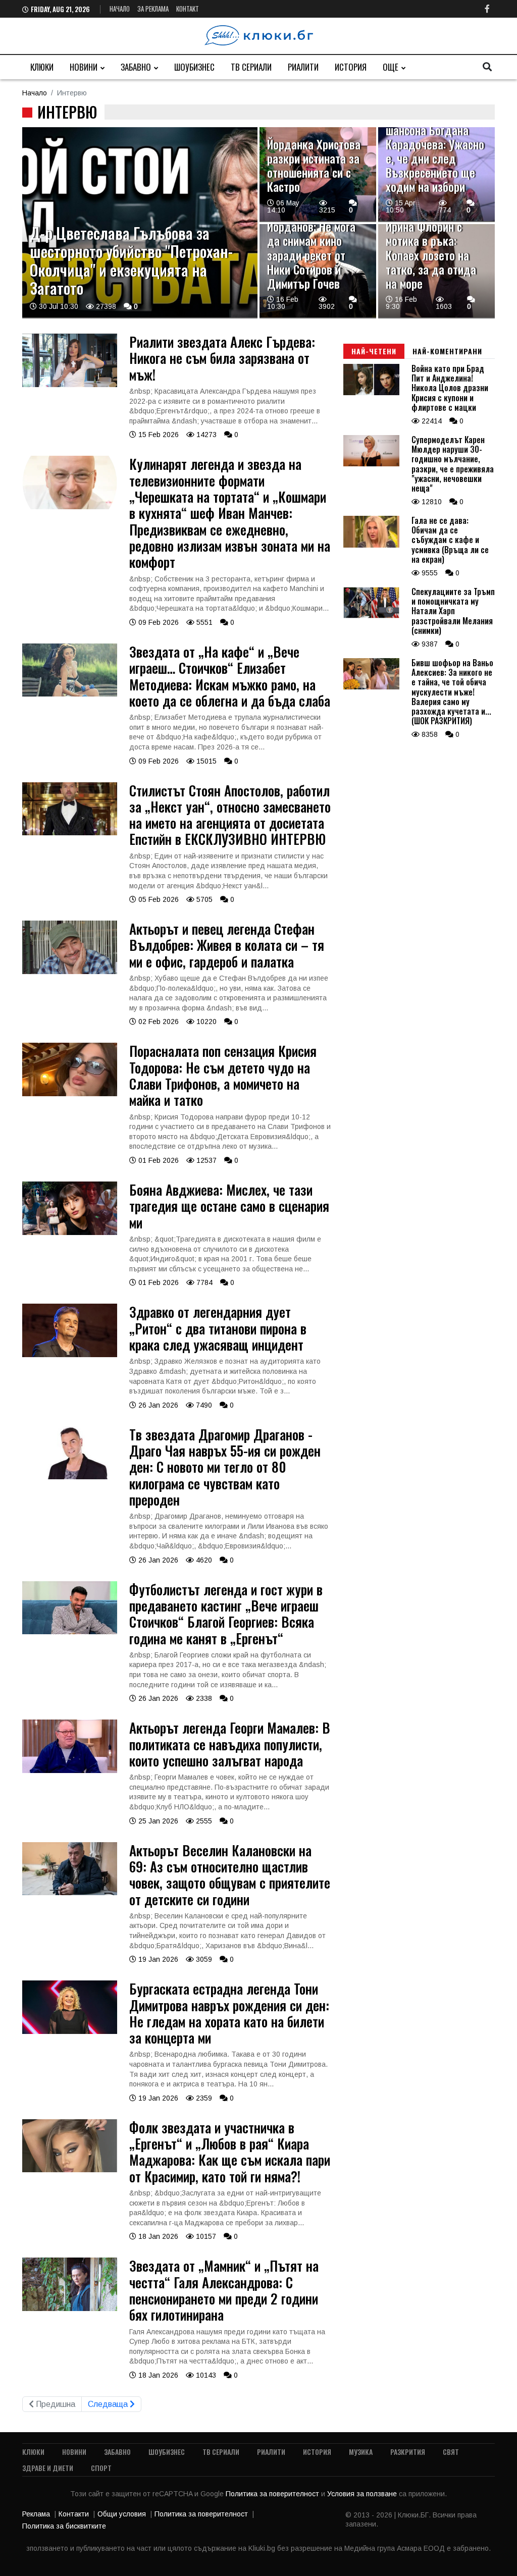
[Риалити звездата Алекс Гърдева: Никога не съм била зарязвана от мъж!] (70, 385)
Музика (361, 2452)
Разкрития (408, 2452)
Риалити (303, 67)
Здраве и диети (48, 2468)
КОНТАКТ (188, 9)
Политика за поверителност (273, 2494)
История (351, 67)
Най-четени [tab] (374, 351)
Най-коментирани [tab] (447, 351)
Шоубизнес (194, 67)
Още (391, 67)
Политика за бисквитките (64, 2526)
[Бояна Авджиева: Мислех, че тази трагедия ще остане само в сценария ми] (70, 1232)
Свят (451, 2452)
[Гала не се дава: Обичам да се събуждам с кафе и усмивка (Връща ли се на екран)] (371, 545)
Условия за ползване (363, 2494)
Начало (120, 9)
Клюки (42, 67)
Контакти (74, 2514)
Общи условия (122, 2514)
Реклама (36, 2514)
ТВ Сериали (251, 67)
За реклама (153, 9)
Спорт (101, 2468)
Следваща (109, 2404)
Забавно (136, 67)
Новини (84, 67)
